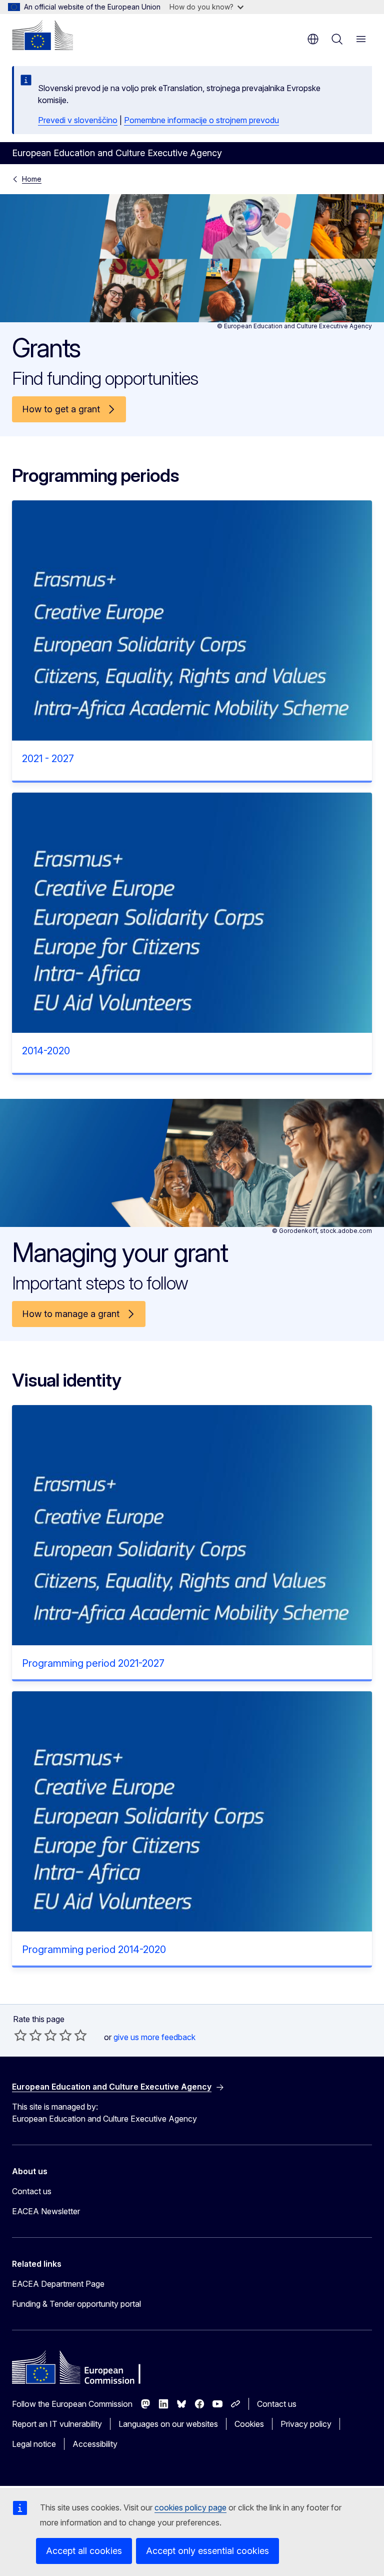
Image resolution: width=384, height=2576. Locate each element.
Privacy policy (306, 2424)
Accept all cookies (84, 2551)
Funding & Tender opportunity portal (76, 2304)
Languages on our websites (168, 2424)
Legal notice (34, 2444)
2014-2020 (46, 1051)
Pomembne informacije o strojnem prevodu (201, 120)
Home (32, 179)
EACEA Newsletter (46, 2211)
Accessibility (95, 2444)
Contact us (32, 2191)
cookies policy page (190, 2507)
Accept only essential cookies (207, 2551)
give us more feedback (154, 2037)
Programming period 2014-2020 (94, 1950)
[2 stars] (28, 2035)
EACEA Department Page (58, 2284)
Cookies (249, 2424)
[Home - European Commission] (42, 35)
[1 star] (20, 2035)
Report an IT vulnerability (57, 2424)
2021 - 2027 (48, 759)
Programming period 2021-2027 (93, 1663)
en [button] (313, 39)
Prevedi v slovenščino (78, 120)
